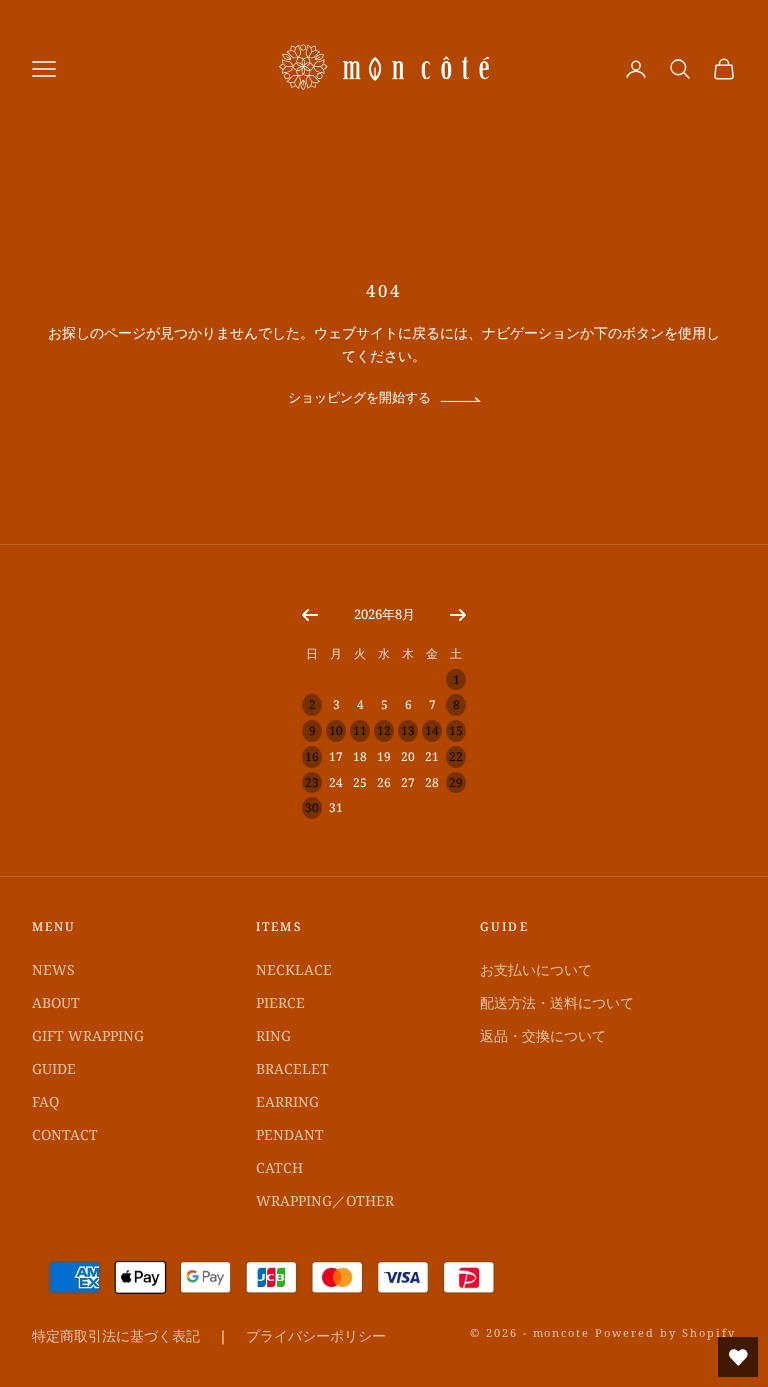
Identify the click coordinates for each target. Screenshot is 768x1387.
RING (273, 1035)
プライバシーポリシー (316, 1335)
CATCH (279, 1167)
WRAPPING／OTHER (325, 1200)
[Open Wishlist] (738, 1357)
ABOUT (56, 1002)
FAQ (45, 1101)
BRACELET (292, 1068)
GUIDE (54, 1068)
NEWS (53, 969)
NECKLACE (294, 969)
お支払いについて (536, 969)
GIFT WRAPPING (88, 1035)
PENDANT (290, 1134)
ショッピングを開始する (359, 397)
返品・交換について (543, 1035)
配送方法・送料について (557, 1002)
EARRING (287, 1101)
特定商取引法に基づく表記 (116, 1335)
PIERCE (280, 1002)
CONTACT (65, 1134)
